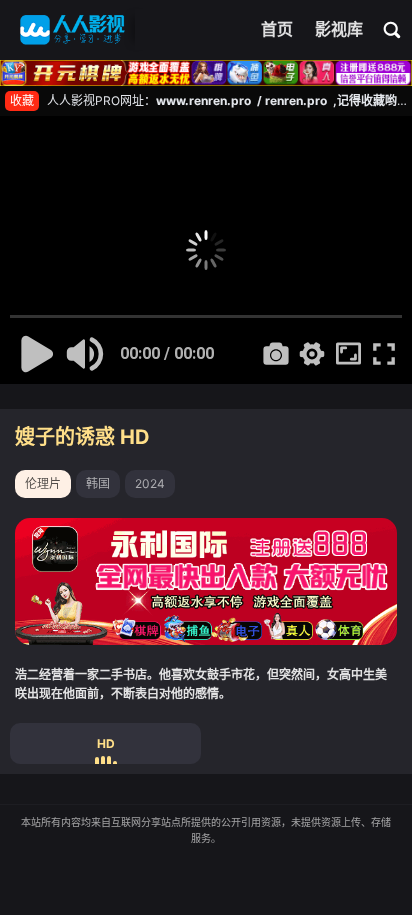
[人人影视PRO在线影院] (72, 30)
